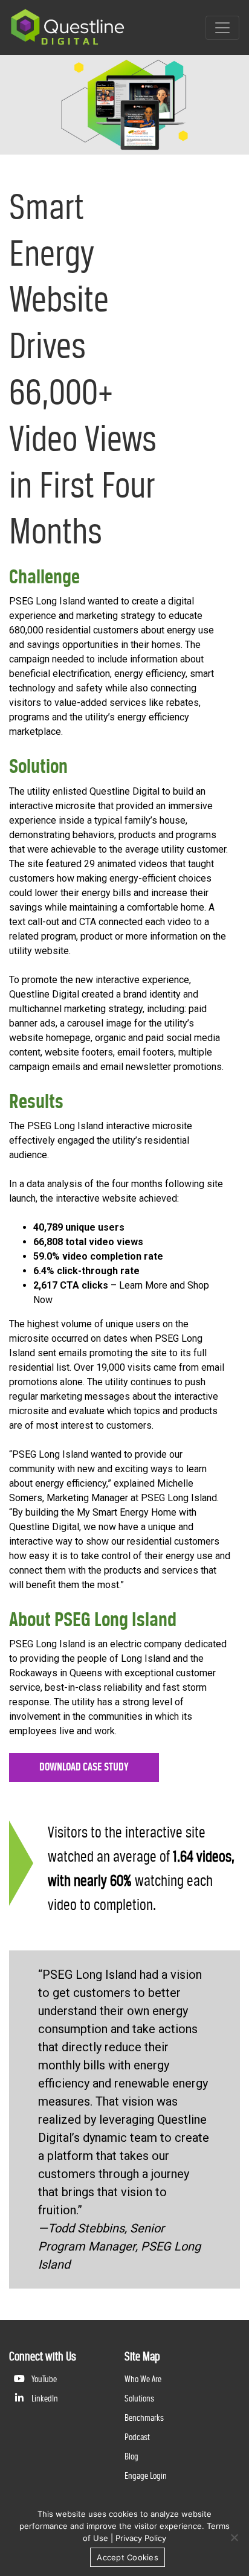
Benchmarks (144, 2417)
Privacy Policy (141, 2538)
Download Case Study (84, 1767)
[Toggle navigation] (222, 28)
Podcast (137, 2437)
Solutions (139, 2398)
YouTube (43, 2379)
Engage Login (146, 2475)
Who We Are (143, 2379)
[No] (234, 2537)
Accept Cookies (128, 2557)
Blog (131, 2456)
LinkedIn (44, 2398)
